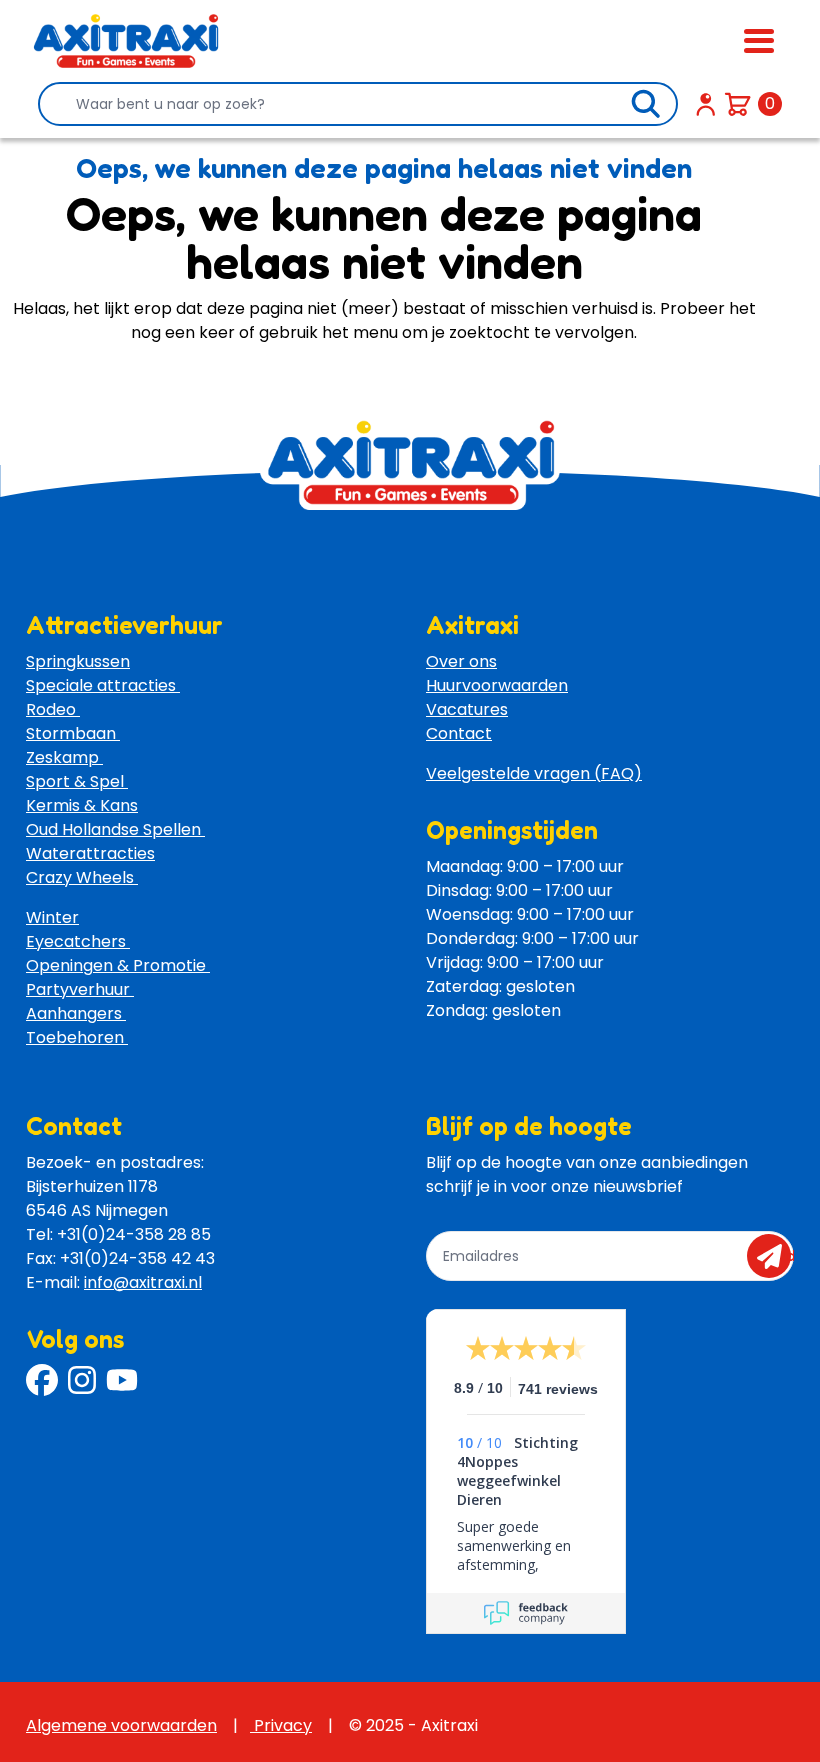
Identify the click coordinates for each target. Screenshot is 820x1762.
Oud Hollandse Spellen (115, 829)
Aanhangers (76, 1013)
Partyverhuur (80, 989)
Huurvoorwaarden (497, 685)
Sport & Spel (77, 781)
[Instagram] (82, 1380)
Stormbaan (73, 733)
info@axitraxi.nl (143, 1282)
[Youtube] (122, 1380)
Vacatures (467, 709)
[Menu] (759, 41)
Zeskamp (64, 757)
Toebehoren (77, 1037)
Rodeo (53, 709)
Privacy (281, 1725)
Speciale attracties (103, 685)
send (775, 1256)
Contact (459, 733)
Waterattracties (90, 853)
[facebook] (42, 1380)
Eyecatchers (78, 941)
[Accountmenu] (706, 104)
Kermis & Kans (82, 805)
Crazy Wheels (82, 877)
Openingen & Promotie (118, 965)
